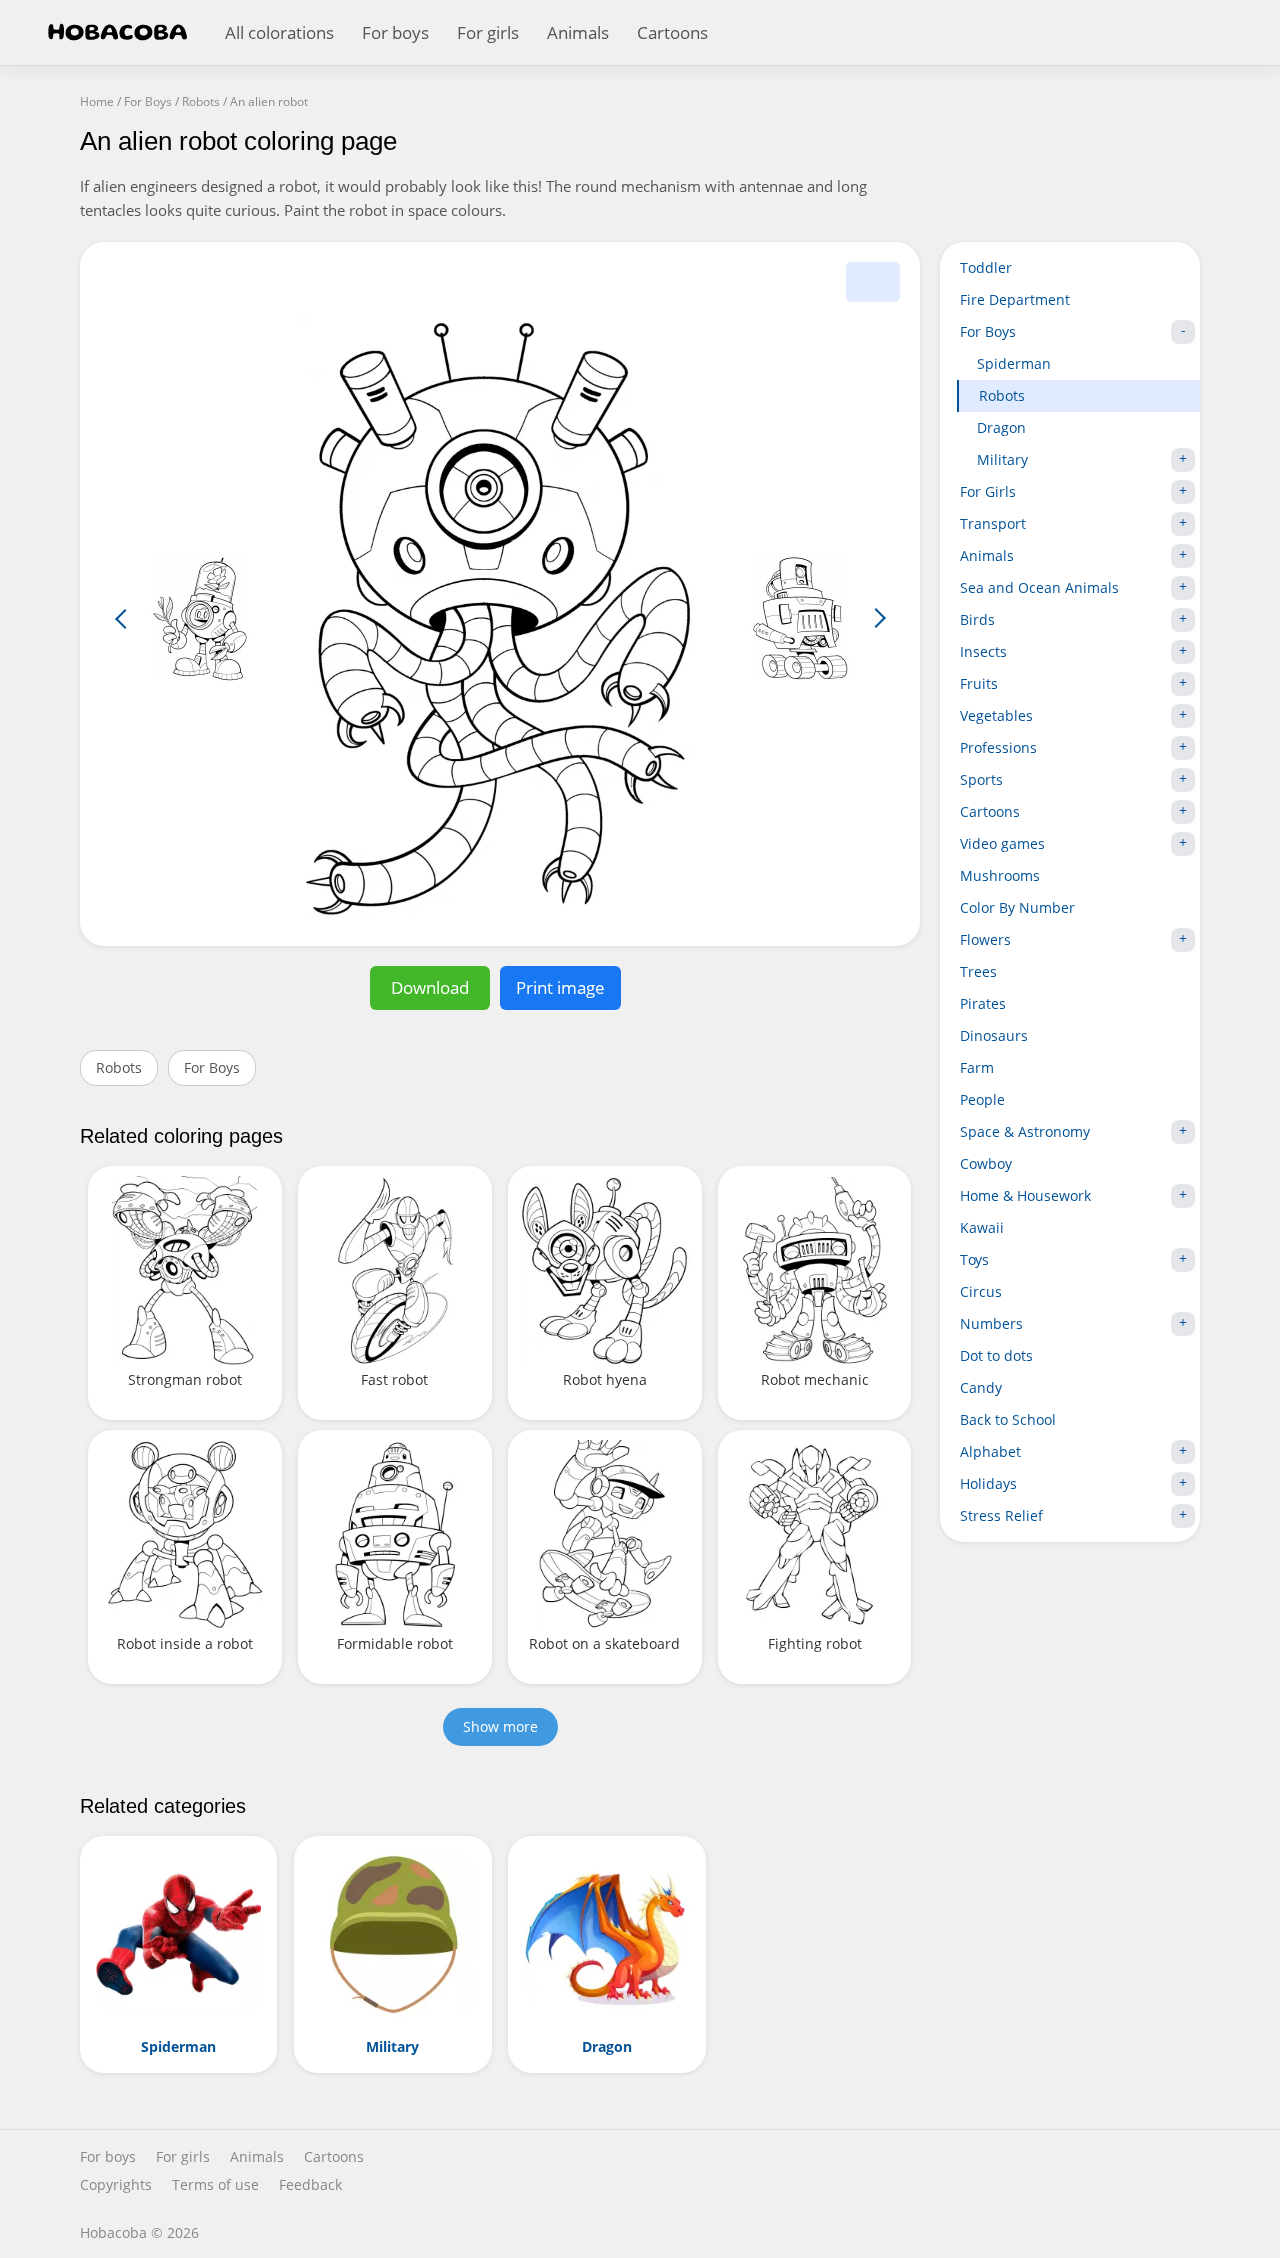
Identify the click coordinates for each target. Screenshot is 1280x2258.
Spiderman (1014, 363)
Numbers (991, 1323)
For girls (488, 32)
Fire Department (1015, 299)
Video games (1002, 843)
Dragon (1001, 427)
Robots (119, 1067)
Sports (981, 779)
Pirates (983, 1003)
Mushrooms (1000, 875)
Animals (578, 32)
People (982, 1099)
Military (1002, 459)
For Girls (988, 491)
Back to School (1008, 1419)
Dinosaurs (994, 1035)
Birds (977, 619)
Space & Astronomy (1025, 1131)
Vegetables (996, 715)
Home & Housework (1025, 1195)
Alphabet (990, 1451)
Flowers (985, 939)
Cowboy (986, 1163)
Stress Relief (1001, 1515)
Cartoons (672, 32)
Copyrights (116, 2185)
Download (430, 987)
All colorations (279, 32)
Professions (998, 747)
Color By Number (1017, 907)
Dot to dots (996, 1355)
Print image (560, 987)
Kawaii (982, 1227)
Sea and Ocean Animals (1039, 587)
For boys (395, 32)
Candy (981, 1387)
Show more (500, 1726)
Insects (983, 651)
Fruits (979, 683)
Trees (978, 971)
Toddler (986, 267)
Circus (981, 1291)
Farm (977, 1067)
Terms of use (215, 2185)
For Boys (212, 1067)
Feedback (310, 2185)
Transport (993, 523)
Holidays (988, 1483)
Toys (974, 1259)
